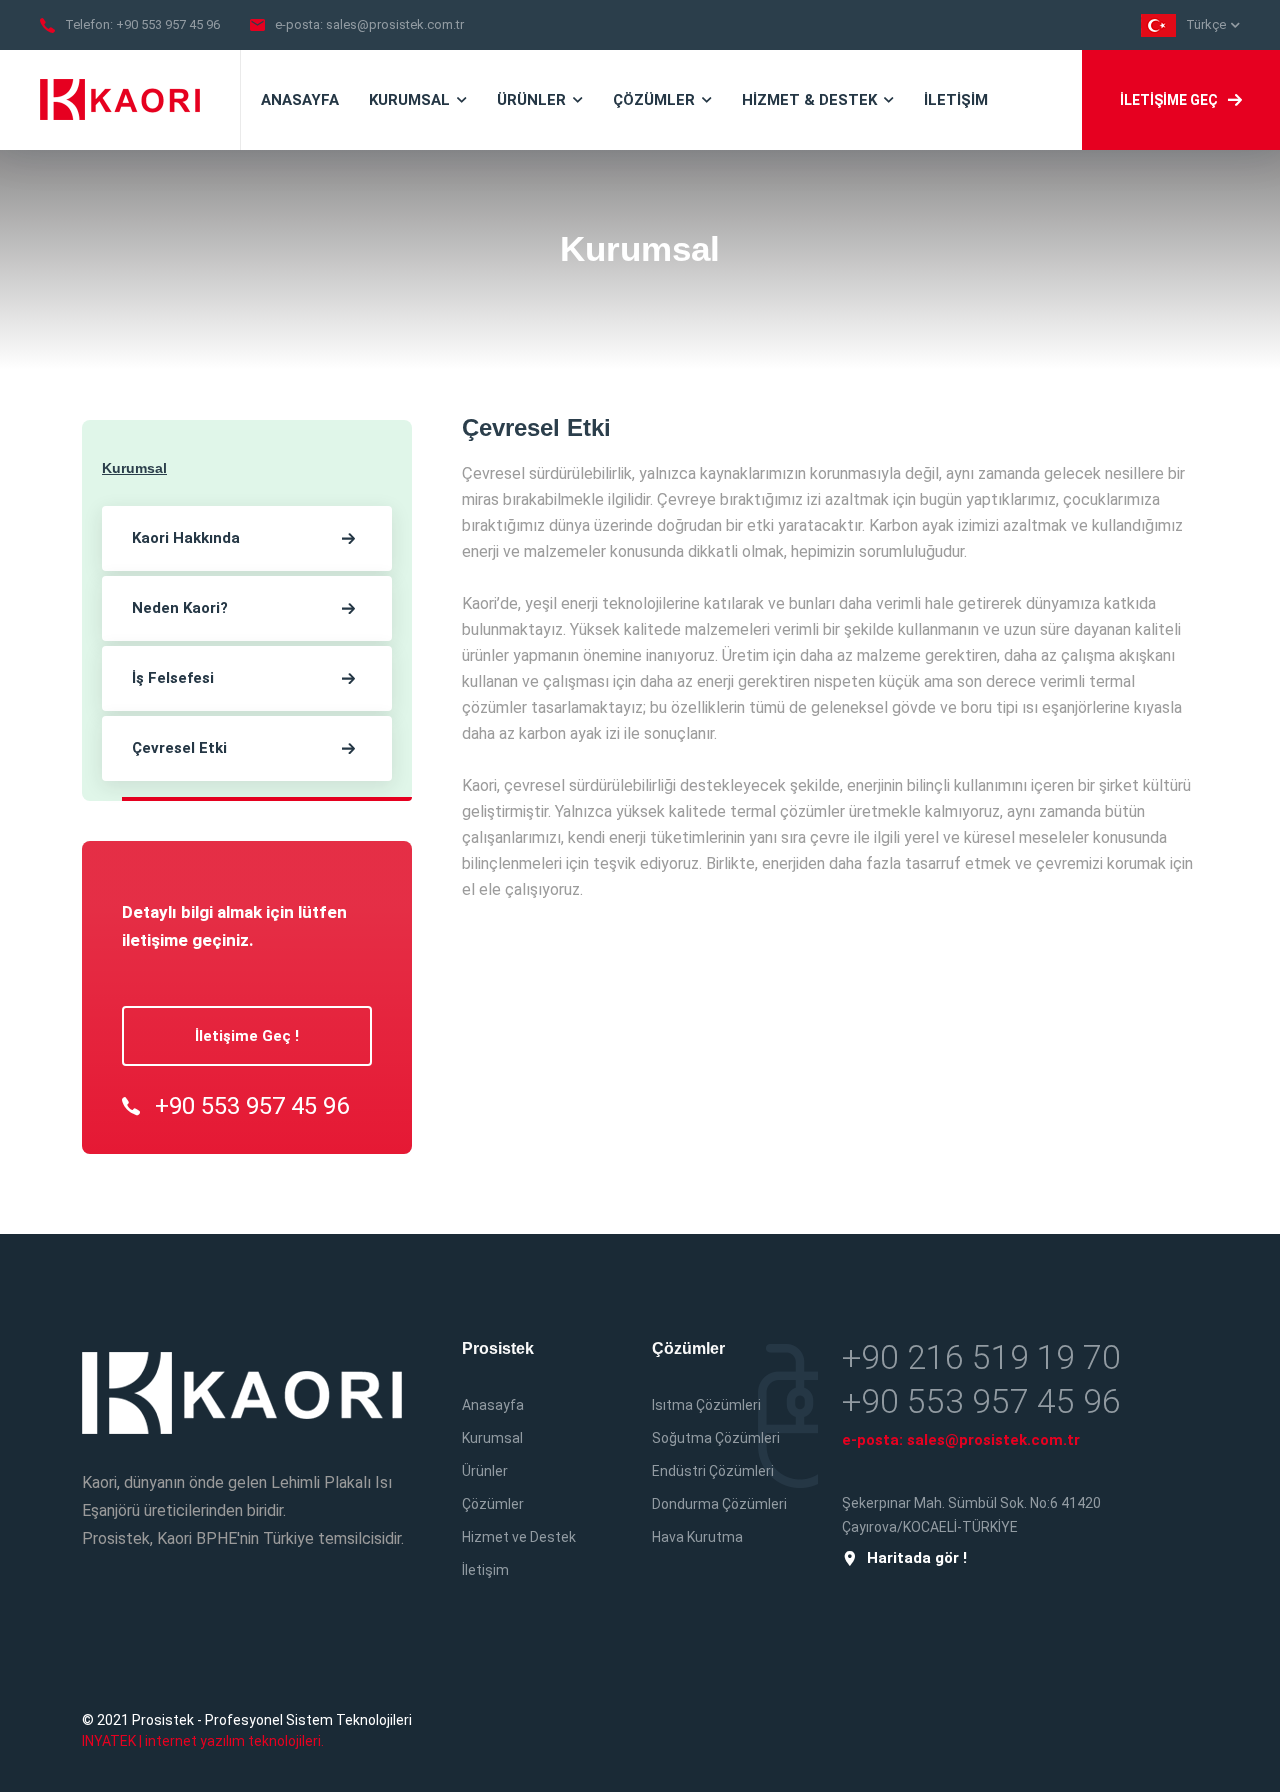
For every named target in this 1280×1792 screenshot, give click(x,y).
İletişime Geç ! (247, 1036)
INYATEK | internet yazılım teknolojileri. (203, 1741)
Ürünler (485, 1471)
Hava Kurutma (697, 1537)
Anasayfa (493, 1405)
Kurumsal (492, 1438)
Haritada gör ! (917, 1558)
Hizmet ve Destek (519, 1537)
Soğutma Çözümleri (716, 1438)
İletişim (485, 1570)
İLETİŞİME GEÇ (1169, 100)
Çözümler (493, 1504)
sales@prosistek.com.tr (395, 24)
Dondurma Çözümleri (719, 1504)
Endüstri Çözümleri (713, 1471)
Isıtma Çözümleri (706, 1405)
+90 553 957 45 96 (168, 24)
